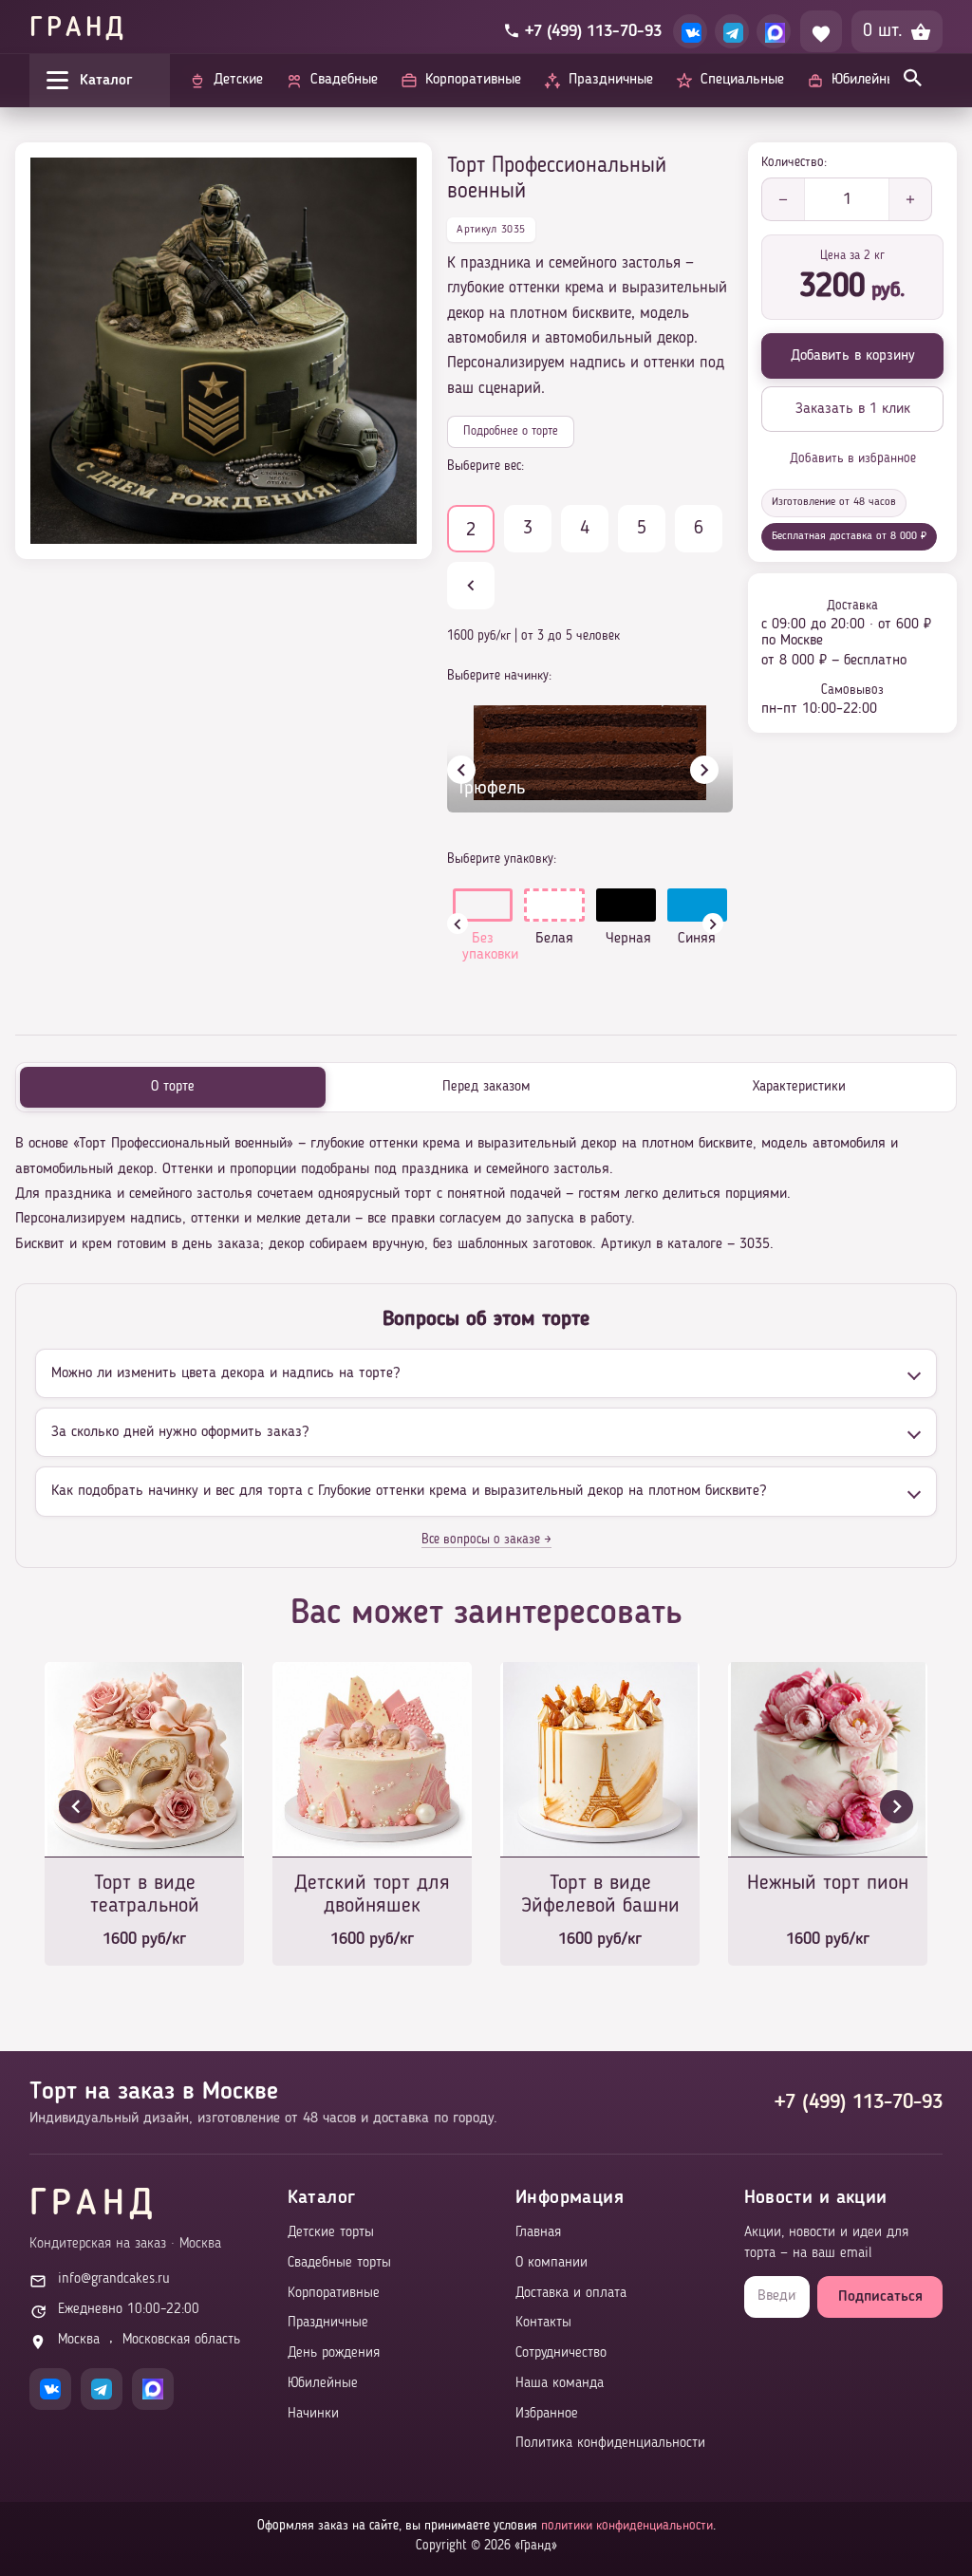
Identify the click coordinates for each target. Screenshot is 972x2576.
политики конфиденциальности (627, 2526)
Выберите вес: (486, 466)
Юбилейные (323, 2384)
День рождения (334, 2353)
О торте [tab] (173, 1087)
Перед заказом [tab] (486, 1087)
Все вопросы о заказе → (486, 1540)
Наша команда (560, 2384)
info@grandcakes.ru (114, 2279)
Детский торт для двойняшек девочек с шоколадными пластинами (372, 1896)
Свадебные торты (339, 2263)
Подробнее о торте (511, 431)
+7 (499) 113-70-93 (859, 2102)
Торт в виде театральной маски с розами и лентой (145, 1896)
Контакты (543, 2323)
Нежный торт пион (828, 1883)
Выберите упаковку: (502, 859)
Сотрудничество (561, 2353)
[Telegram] (732, 31)
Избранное (547, 2414)
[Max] (774, 31)
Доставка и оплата (571, 2294)
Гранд (78, 29)
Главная (538, 2233)
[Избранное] (821, 31)
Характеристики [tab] (799, 1087)
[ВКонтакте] (690, 31)
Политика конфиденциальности (610, 2444)
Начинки (313, 2414)
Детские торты (331, 2233)
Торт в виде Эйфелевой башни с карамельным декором (600, 1896)
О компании (551, 2263)
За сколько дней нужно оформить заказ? (180, 1432)
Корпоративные (334, 2294)
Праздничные (328, 2323)
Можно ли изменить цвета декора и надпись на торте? (225, 1373)
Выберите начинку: (499, 676)
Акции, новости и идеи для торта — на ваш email (826, 2243)
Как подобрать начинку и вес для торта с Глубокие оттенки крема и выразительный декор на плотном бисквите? (409, 1491)
